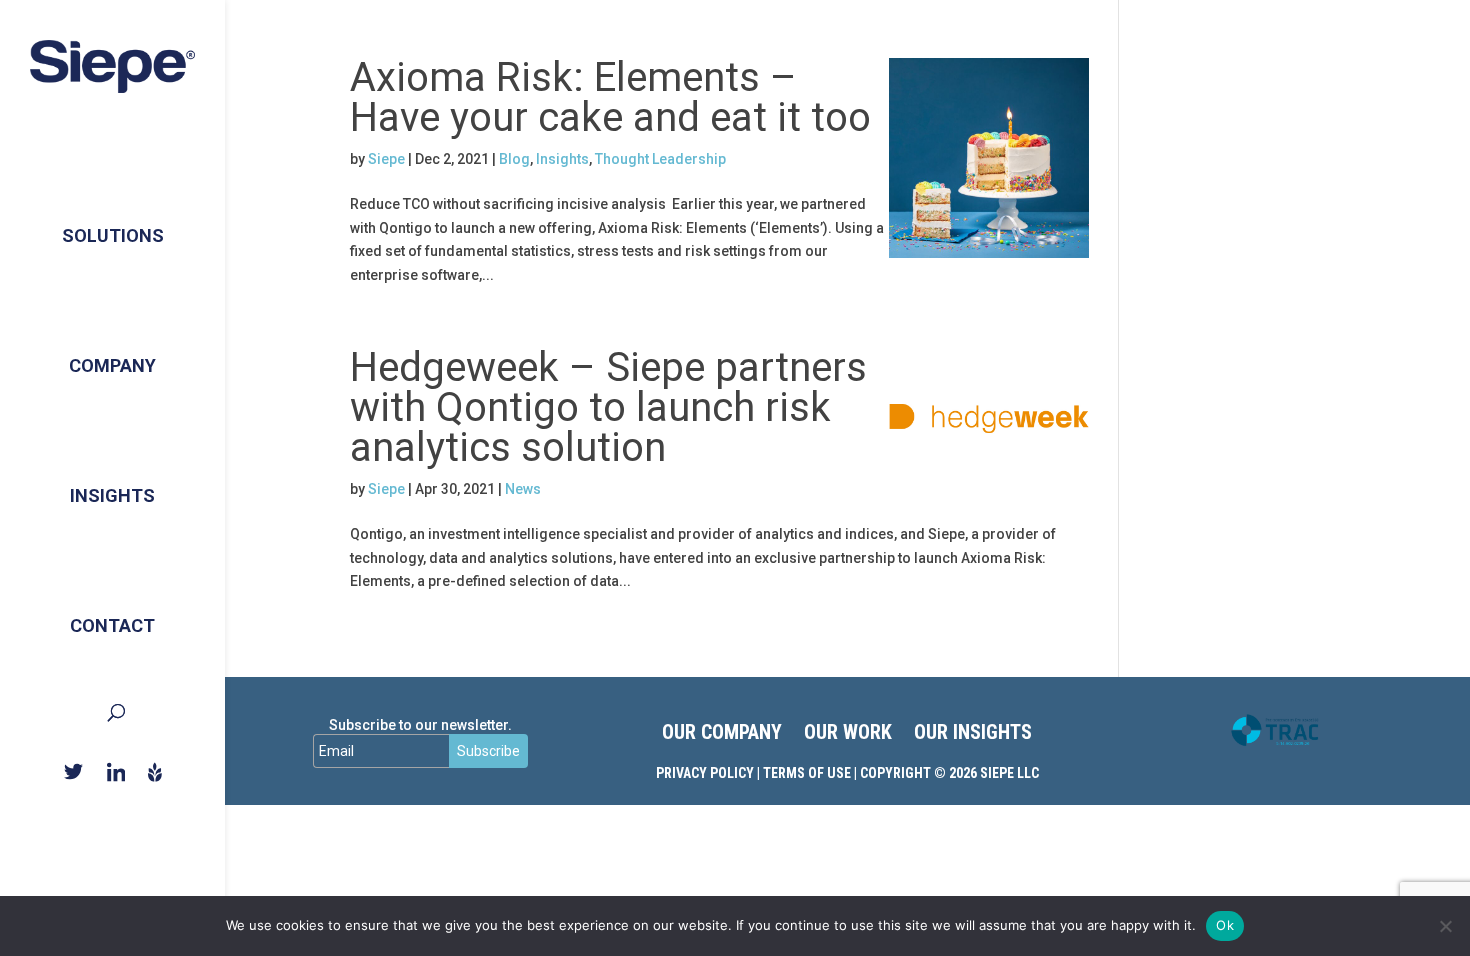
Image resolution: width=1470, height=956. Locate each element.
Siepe (386, 159)
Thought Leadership (660, 159)
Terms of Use (807, 773)
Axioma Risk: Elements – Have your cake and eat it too (610, 97)
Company (112, 365)
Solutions (113, 235)
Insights (112, 495)
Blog (514, 159)
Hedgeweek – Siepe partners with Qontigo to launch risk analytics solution (608, 407)
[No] (1445, 926)
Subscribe (488, 751)
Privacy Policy (705, 773)
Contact (112, 625)
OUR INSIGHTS (973, 734)
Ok (1225, 925)
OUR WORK (848, 734)
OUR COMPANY (722, 734)
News (523, 489)
